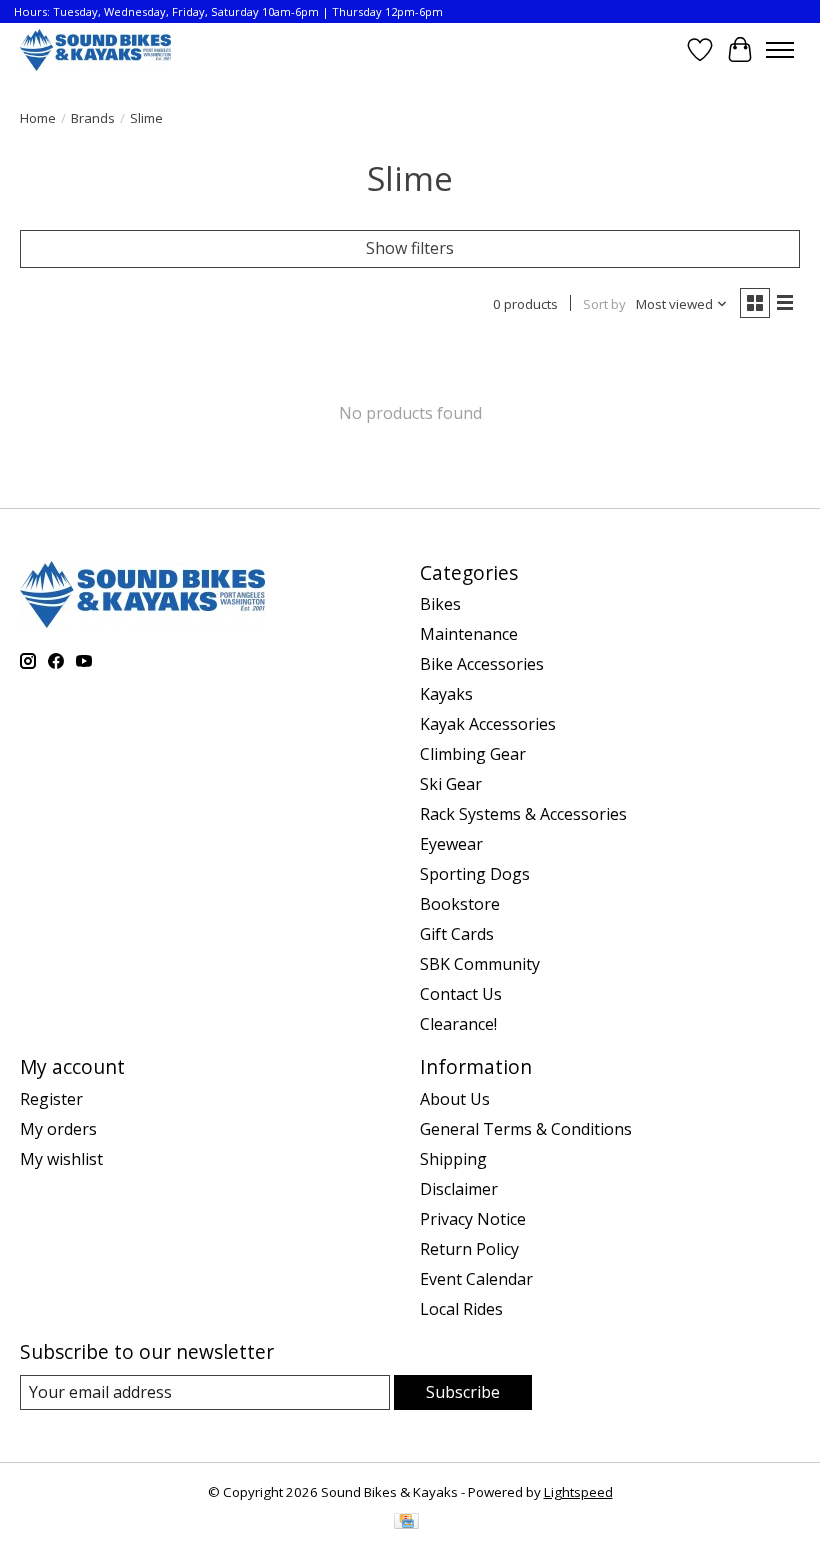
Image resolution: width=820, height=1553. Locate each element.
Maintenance (469, 634)
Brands (93, 118)
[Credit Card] (406, 1523)
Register (51, 1099)
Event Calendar (476, 1279)
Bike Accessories (482, 664)
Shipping (453, 1159)
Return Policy (469, 1249)
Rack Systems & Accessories (523, 814)
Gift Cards (457, 934)
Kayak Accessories (488, 724)
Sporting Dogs (475, 874)
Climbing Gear (473, 754)
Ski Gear (451, 784)
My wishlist (61, 1159)
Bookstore (460, 904)
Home (38, 118)
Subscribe (463, 1392)
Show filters (410, 248)
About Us (455, 1099)
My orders (58, 1129)
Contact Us (461, 994)
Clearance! (458, 1024)
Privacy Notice (473, 1219)
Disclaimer (459, 1189)
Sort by (604, 304)
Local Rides (461, 1309)
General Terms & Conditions (526, 1129)
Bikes (440, 604)
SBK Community (480, 964)
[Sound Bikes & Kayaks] (95, 49)
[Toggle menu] (780, 50)
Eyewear (451, 844)
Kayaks (446, 694)
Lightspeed (578, 1492)
